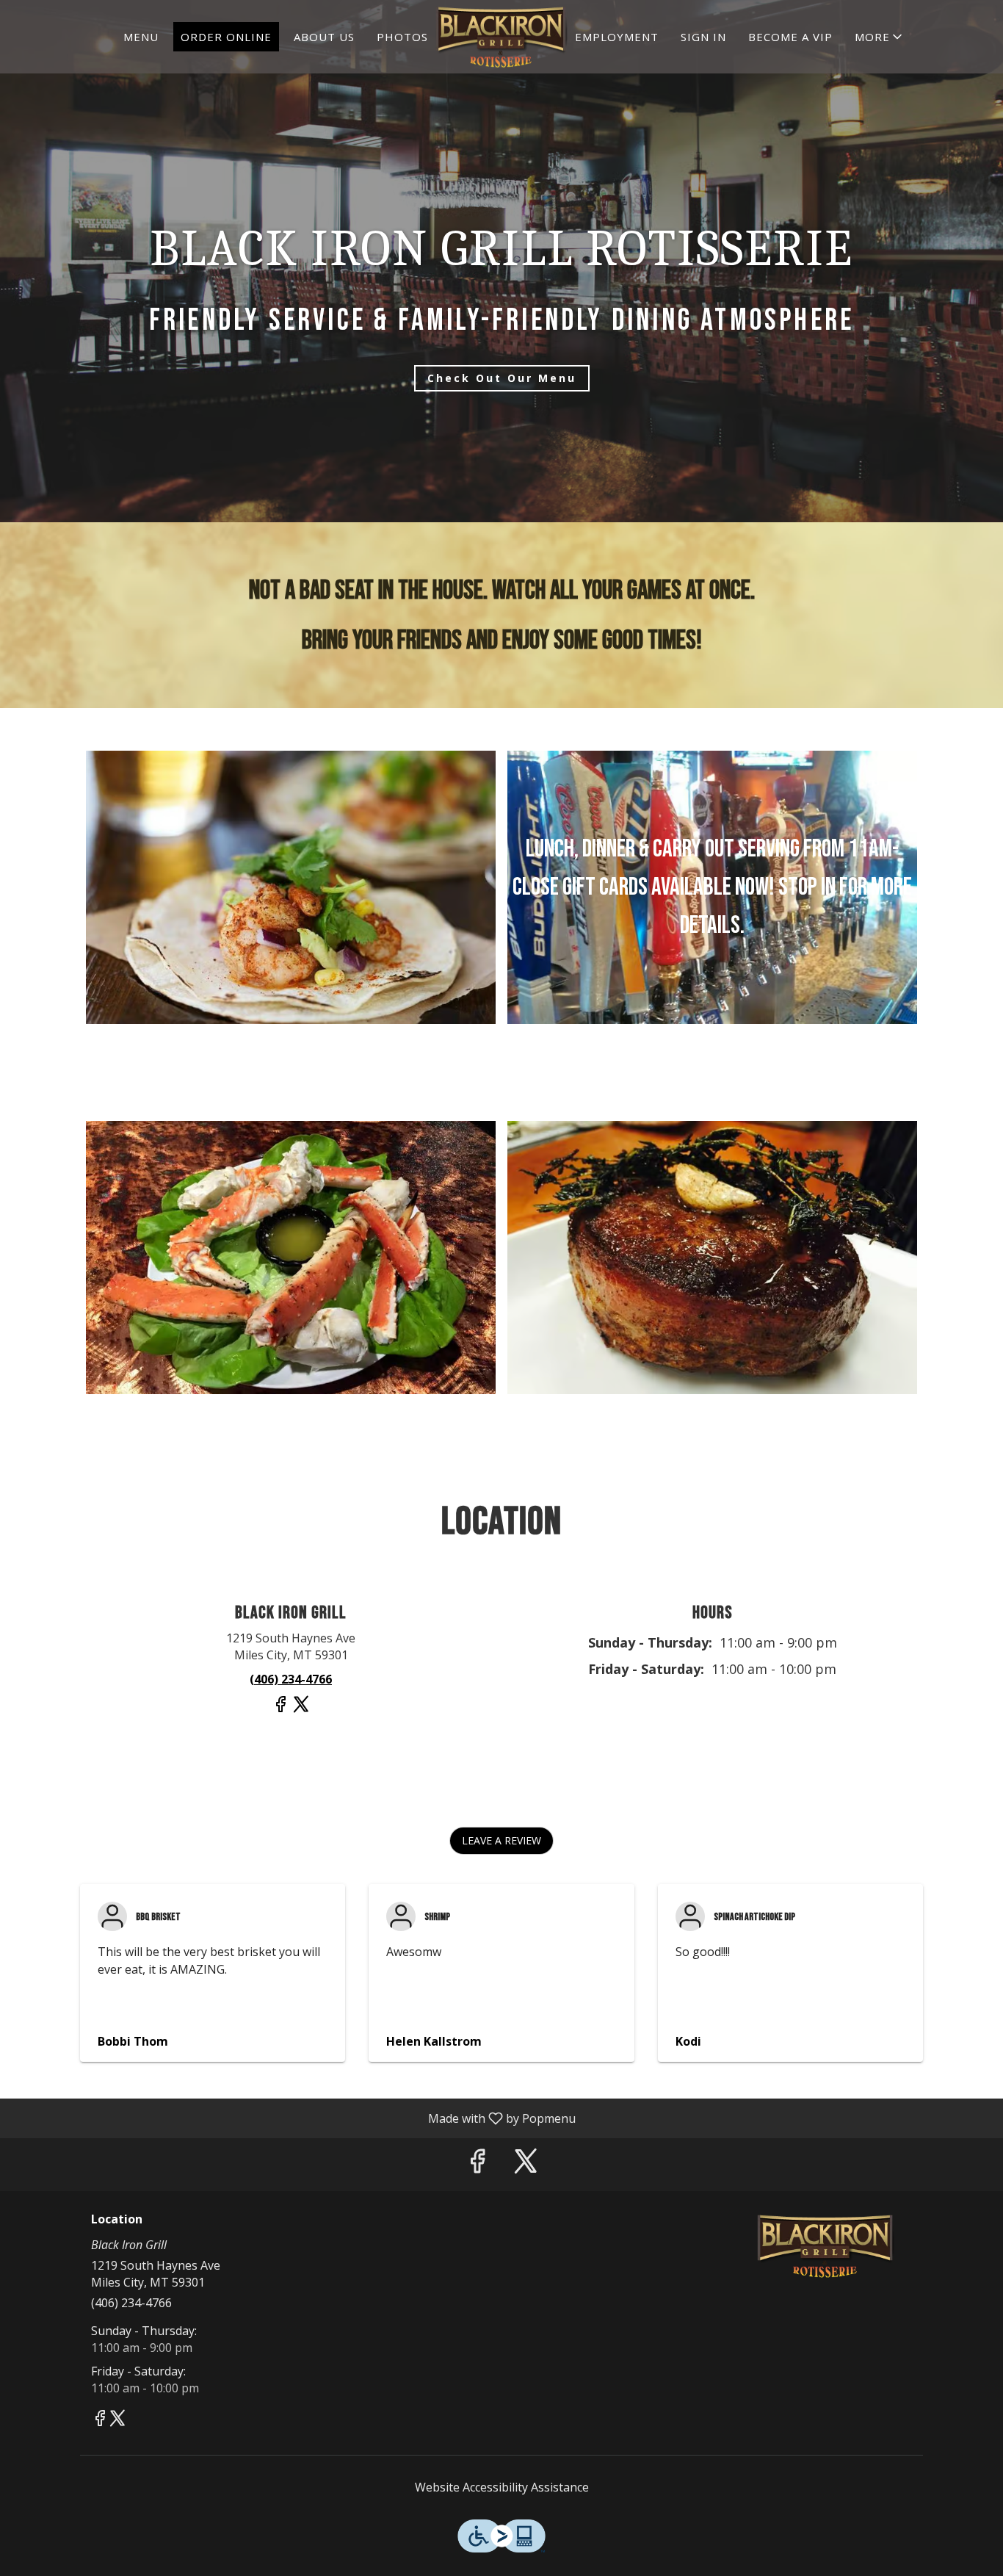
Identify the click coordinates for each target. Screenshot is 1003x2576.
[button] (880, 37)
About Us (324, 37)
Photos (402, 37)
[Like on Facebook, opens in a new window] (280, 1710)
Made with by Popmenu (293, 2118)
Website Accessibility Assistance (502, 2487)
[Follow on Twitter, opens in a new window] (301, 1710)
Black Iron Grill (826, 2246)
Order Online (226, 37)
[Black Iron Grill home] (501, 37)
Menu (141, 37)
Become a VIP (790, 37)
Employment (617, 37)
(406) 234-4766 (131, 2303)
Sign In (703, 37)
